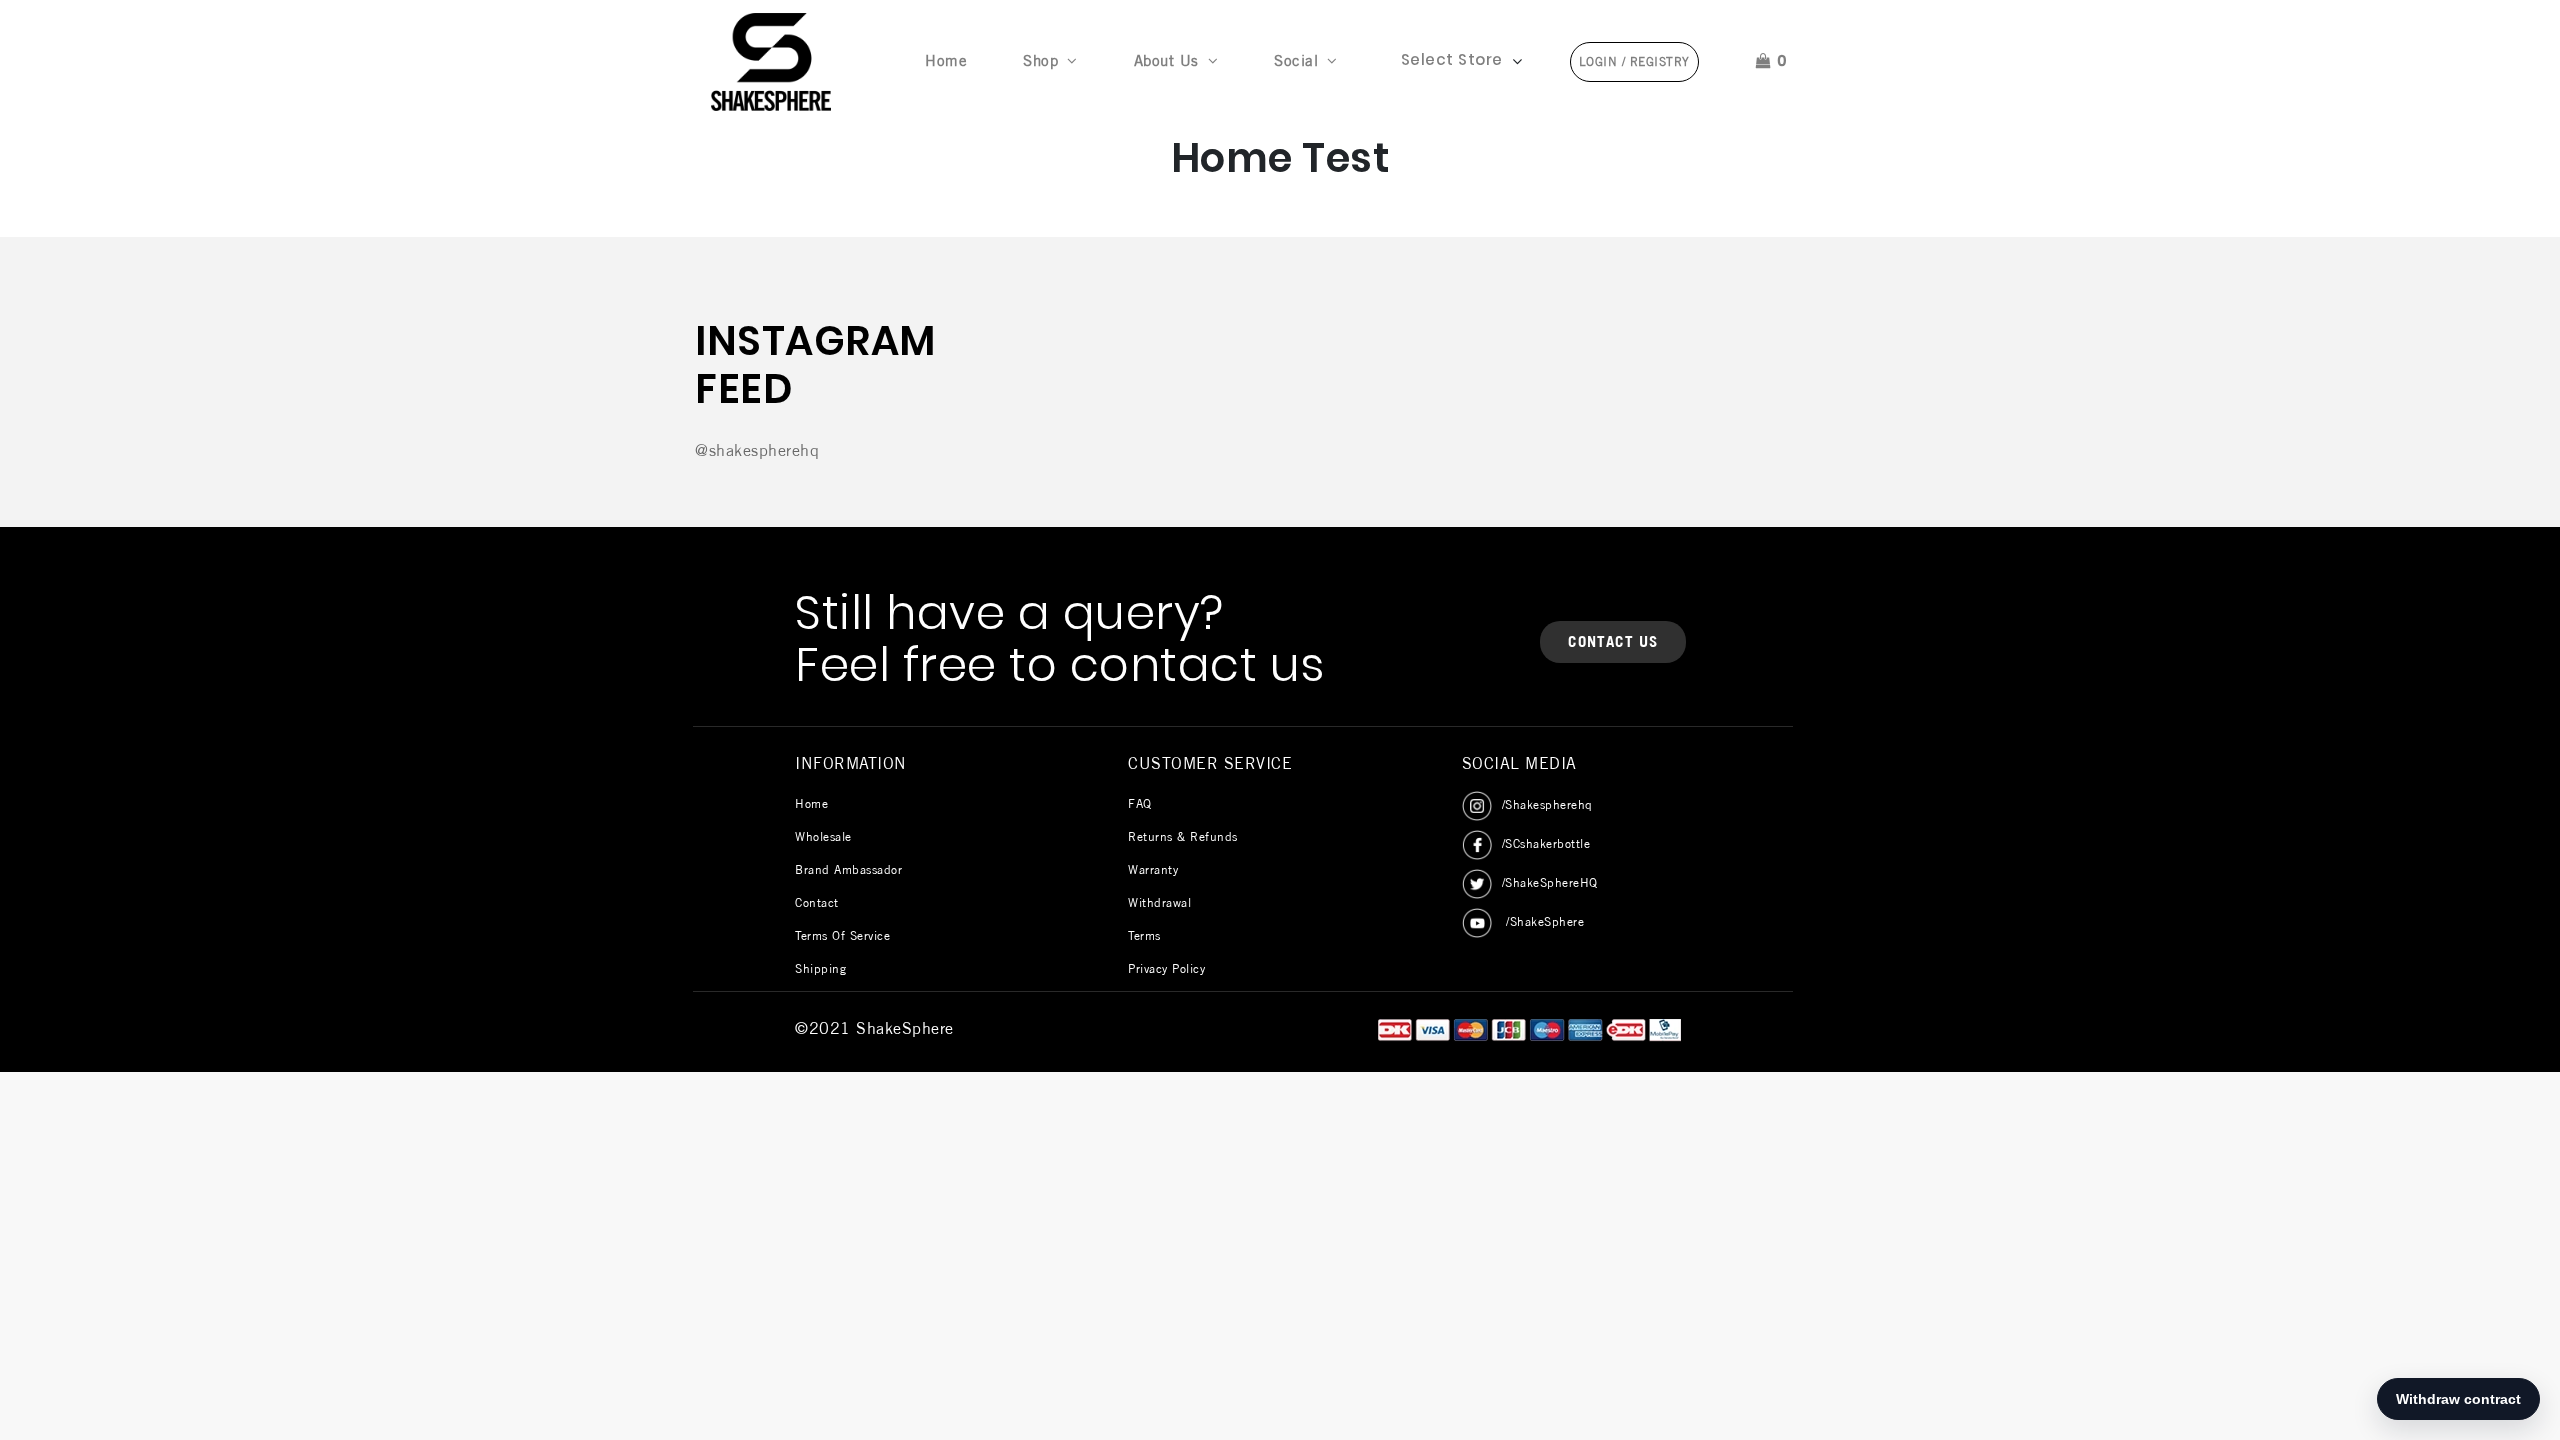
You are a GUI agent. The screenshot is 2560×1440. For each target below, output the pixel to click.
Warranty (1153, 869)
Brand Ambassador (848, 869)
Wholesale (823, 836)
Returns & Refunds (1183, 836)
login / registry (1634, 61)
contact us (1613, 641)
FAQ (1140, 803)
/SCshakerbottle (1546, 843)
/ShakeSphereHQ (1550, 882)
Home (950, 59)
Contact (817, 902)
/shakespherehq (1547, 804)
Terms (1144, 935)
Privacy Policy (1166, 968)
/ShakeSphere (1543, 921)
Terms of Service (842, 935)
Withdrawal (1159, 902)
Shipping (820, 968)
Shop (1040, 60)
